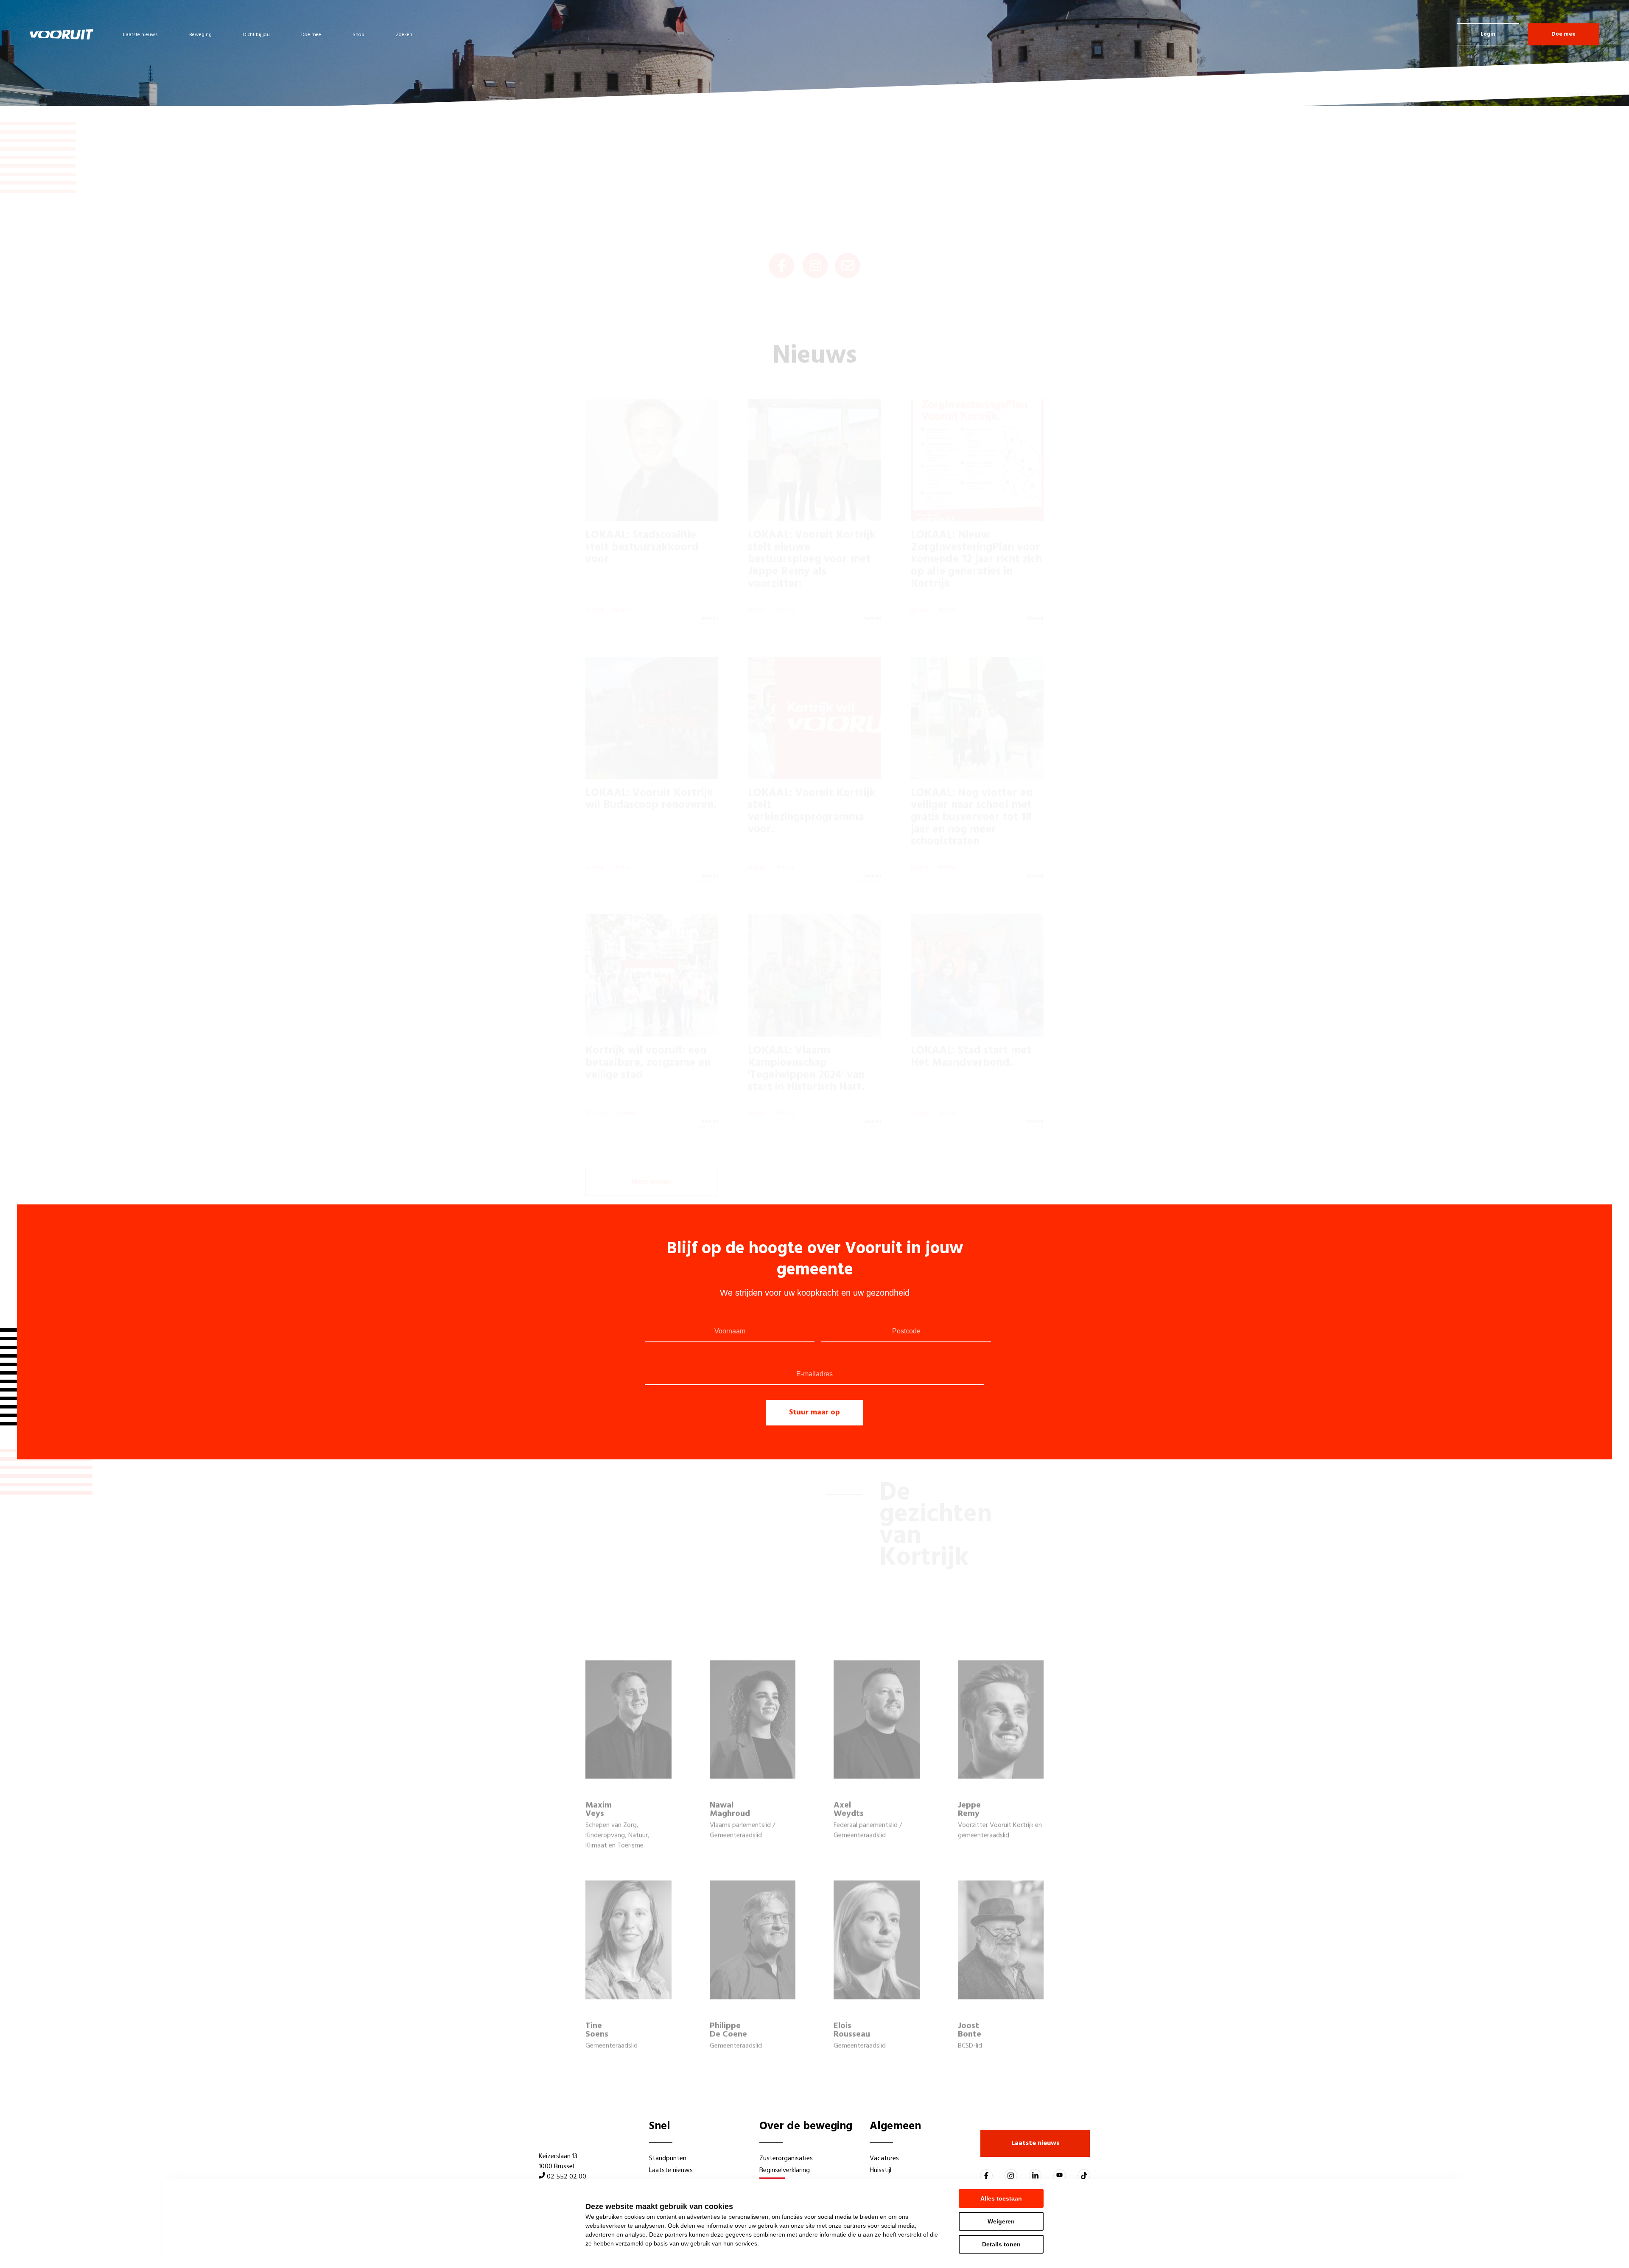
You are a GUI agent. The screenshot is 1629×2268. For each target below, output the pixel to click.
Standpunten (668, 2159)
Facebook (781, 225)
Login (1488, 34)
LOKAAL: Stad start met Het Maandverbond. (971, 1016)
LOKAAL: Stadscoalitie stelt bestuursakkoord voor (642, 507)
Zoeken (404, 35)
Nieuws (1590, 94)
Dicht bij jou (256, 35)
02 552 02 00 (567, 2177)
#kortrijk (595, 569)
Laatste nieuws (140, 35)
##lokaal (596, 1072)
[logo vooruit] (62, 34)
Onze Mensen (1543, 94)
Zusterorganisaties (786, 2159)
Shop (358, 35)
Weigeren (1001, 2221)
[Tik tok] (1084, 2176)
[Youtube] (1060, 2176)
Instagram (815, 225)
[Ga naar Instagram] (1011, 2176)
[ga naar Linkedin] (1035, 2176)
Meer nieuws (651, 1142)
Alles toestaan (1001, 2198)
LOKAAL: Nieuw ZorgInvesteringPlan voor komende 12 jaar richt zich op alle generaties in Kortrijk (976, 519)
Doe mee (311, 35)
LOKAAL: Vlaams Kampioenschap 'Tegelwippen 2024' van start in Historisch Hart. (806, 1028)
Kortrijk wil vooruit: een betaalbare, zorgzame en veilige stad (648, 1022)
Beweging (200, 35)
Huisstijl (880, 2170)
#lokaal (622, 569)
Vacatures (884, 2159)
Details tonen (1001, 2244)
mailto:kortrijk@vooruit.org (848, 225)
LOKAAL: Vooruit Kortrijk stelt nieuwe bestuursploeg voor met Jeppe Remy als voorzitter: (812, 519)
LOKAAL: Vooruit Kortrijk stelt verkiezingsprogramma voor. (812, 771)
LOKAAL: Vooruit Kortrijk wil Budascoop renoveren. (651, 759)
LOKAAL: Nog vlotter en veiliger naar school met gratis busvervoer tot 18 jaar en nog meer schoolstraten (972, 777)
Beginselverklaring (785, 2170)
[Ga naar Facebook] (986, 2176)
